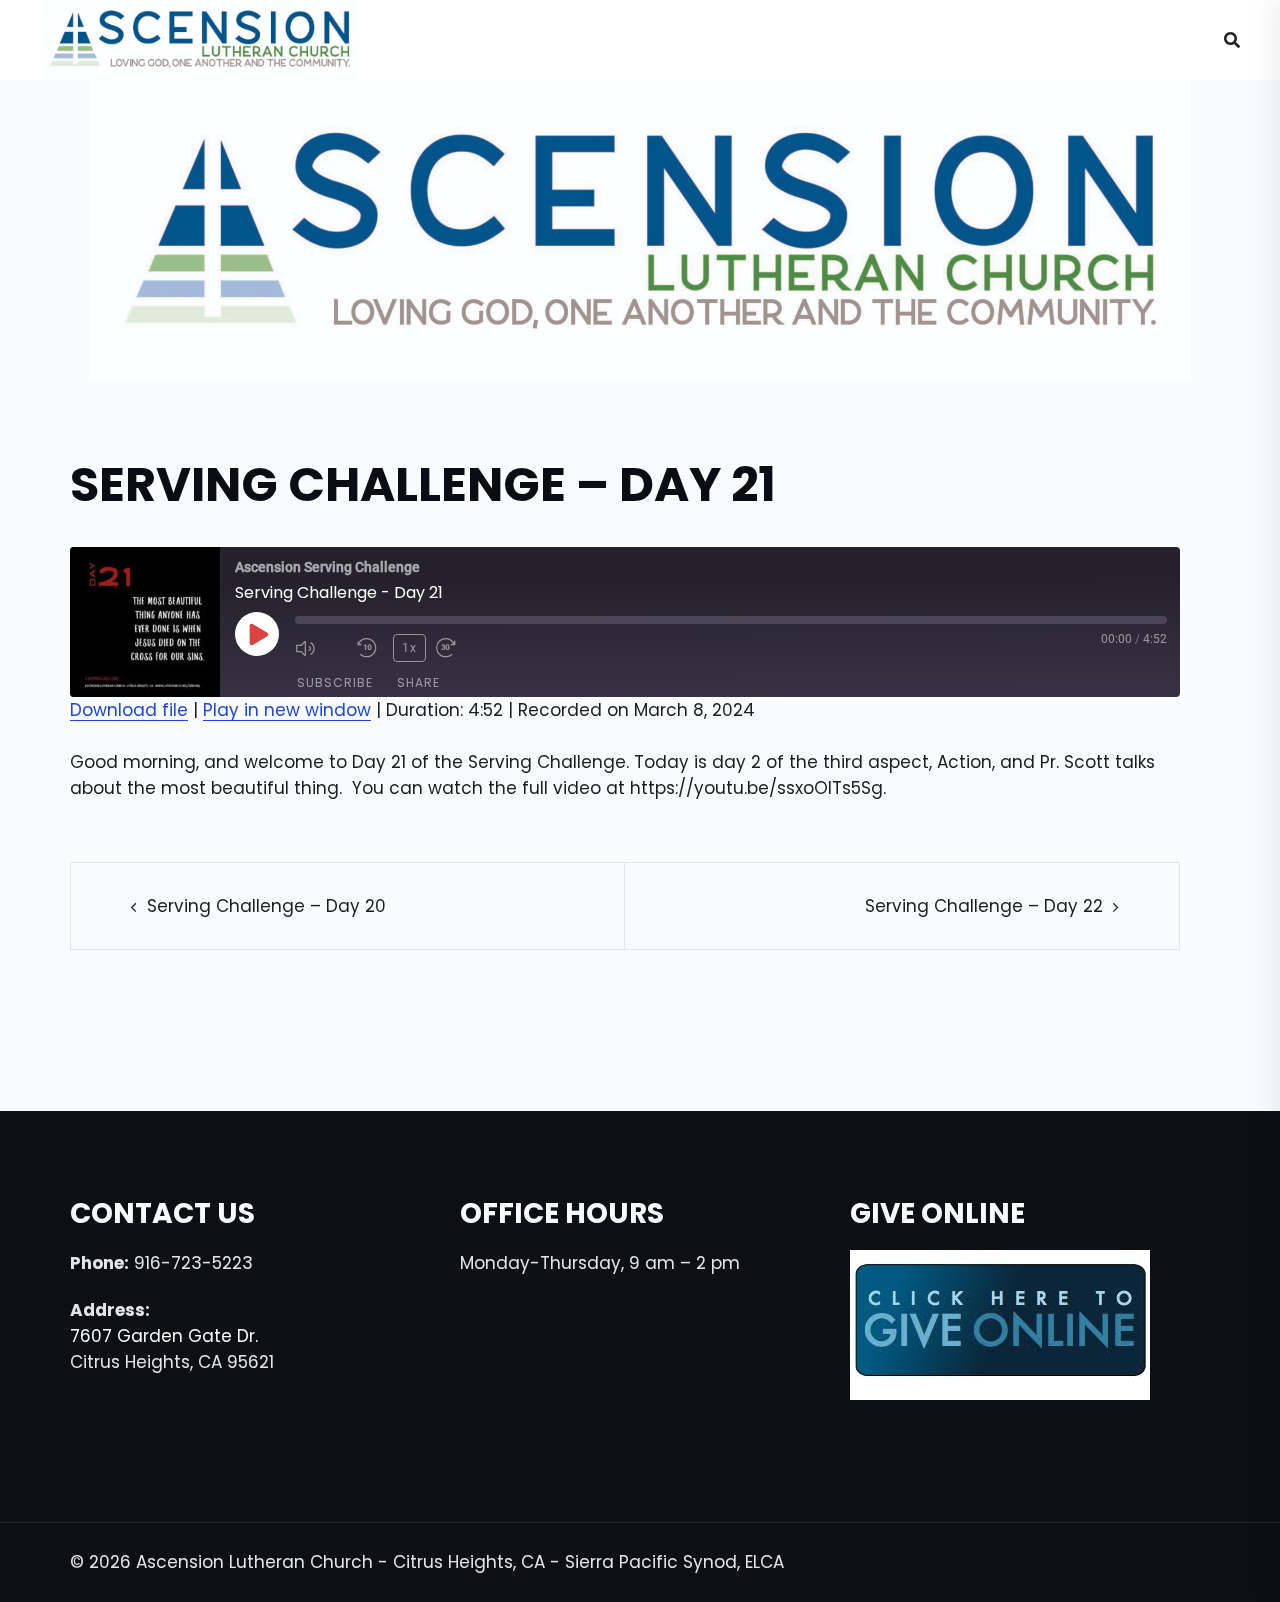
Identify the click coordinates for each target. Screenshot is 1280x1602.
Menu (1141, 40)
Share (418, 682)
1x (409, 648)
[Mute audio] (321, 648)
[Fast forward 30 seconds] (462, 648)
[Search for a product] (1232, 40)
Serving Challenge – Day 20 (266, 906)
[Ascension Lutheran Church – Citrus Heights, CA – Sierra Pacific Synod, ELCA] (200, 39)
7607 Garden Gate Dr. (164, 1336)
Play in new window (287, 710)
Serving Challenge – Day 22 (984, 906)
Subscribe (335, 682)
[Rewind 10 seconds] (370, 648)
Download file (129, 710)
